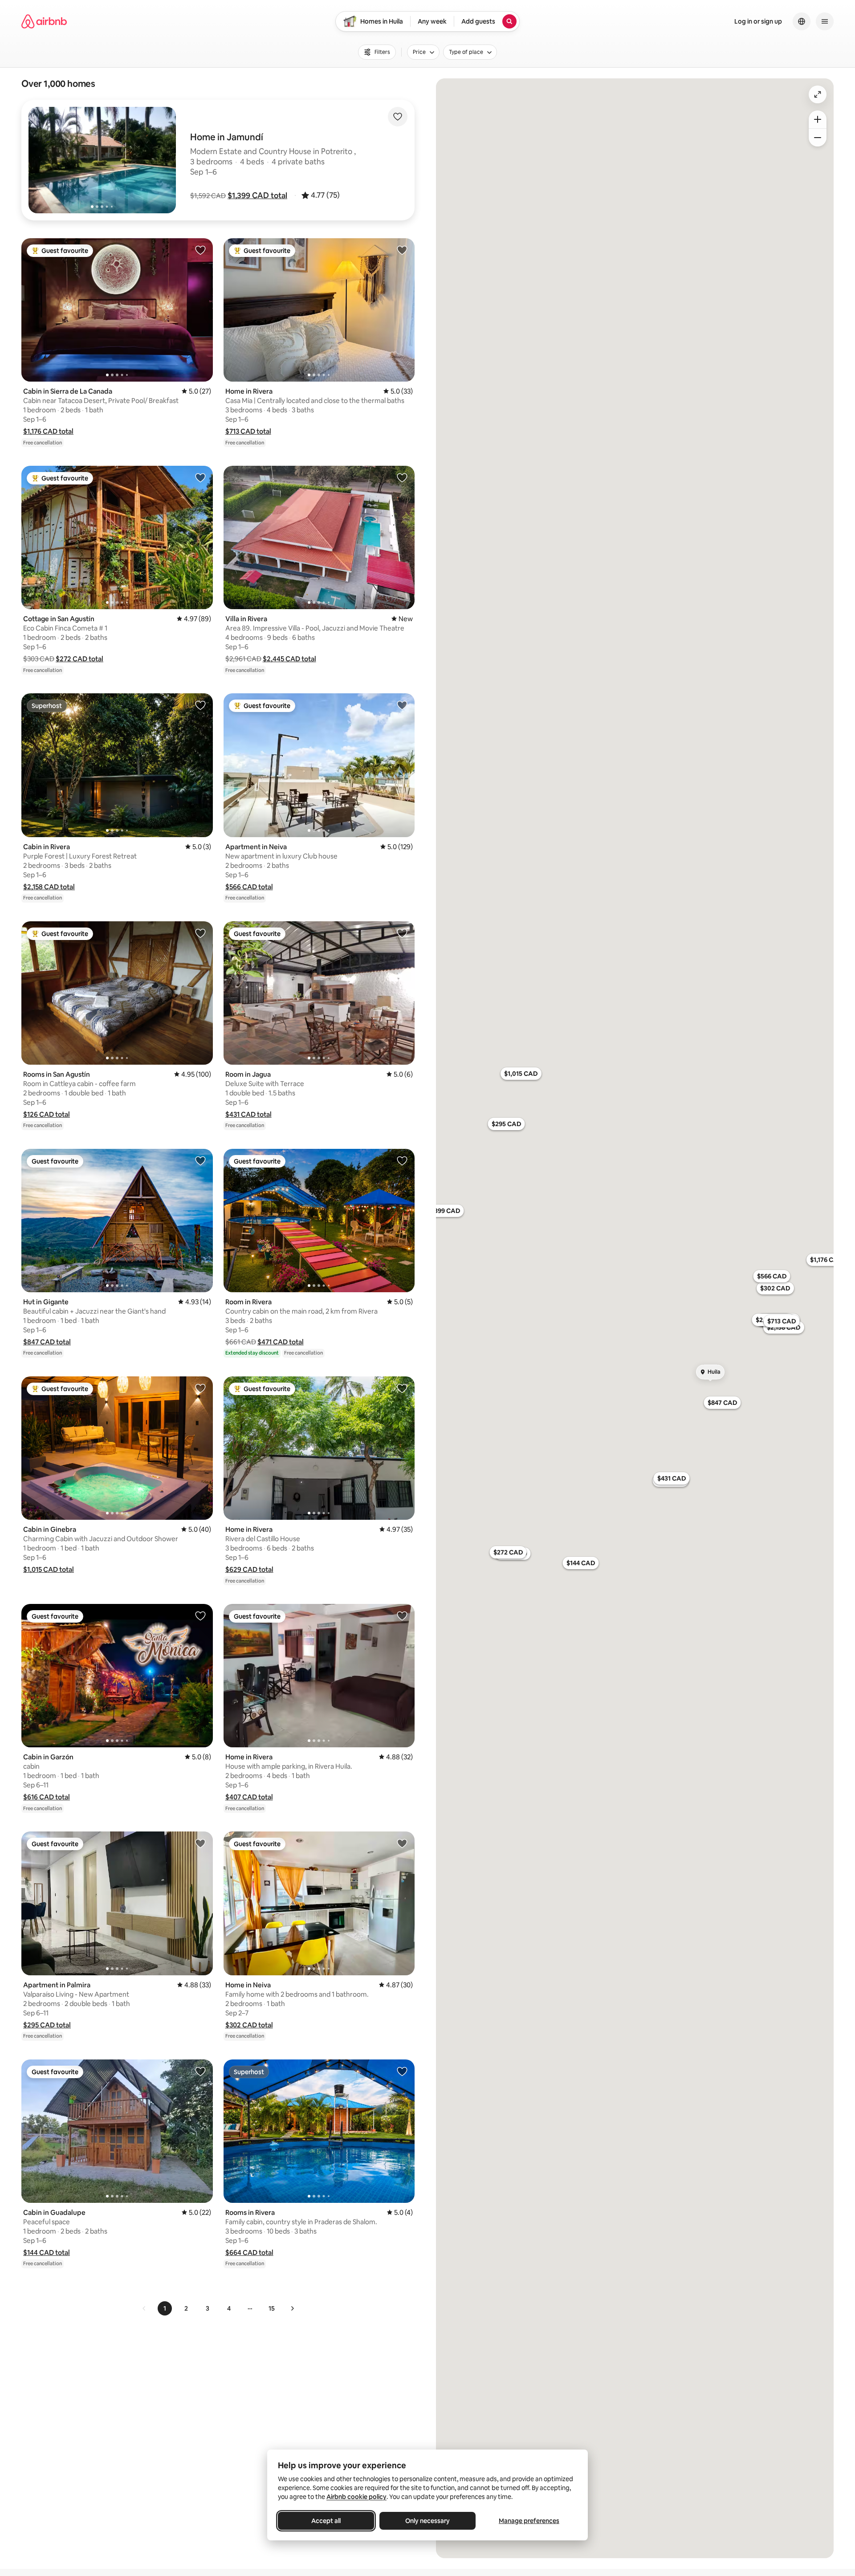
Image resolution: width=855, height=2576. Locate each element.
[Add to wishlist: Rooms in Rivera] (402, 2071)
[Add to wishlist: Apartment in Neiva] (402, 705)
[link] (144, 2308)
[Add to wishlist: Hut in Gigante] (200, 1160)
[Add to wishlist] (398, 117)
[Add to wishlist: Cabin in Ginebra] (200, 1388)
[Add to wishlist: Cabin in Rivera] (200, 705)
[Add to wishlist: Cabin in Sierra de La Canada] (200, 250)
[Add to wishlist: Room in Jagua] (402, 933)
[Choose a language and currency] (802, 21)
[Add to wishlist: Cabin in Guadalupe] (200, 2071)
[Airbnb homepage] (44, 21)
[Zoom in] (818, 119)
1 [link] (165, 2308)
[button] (257, 195)
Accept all (326, 2521)
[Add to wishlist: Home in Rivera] (402, 250)
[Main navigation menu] (825, 21)
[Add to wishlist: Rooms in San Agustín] (200, 933)
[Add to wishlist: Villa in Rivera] (402, 477)
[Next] (292, 2308)
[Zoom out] (818, 138)
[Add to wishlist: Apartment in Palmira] (200, 1843)
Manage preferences (529, 2521)
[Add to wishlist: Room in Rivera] (402, 1160)
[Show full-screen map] (818, 94)
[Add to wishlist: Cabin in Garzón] (200, 1616)
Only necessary (427, 2521)
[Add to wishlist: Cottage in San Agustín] (200, 477)
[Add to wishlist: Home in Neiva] (402, 1843)
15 (272, 2308)
